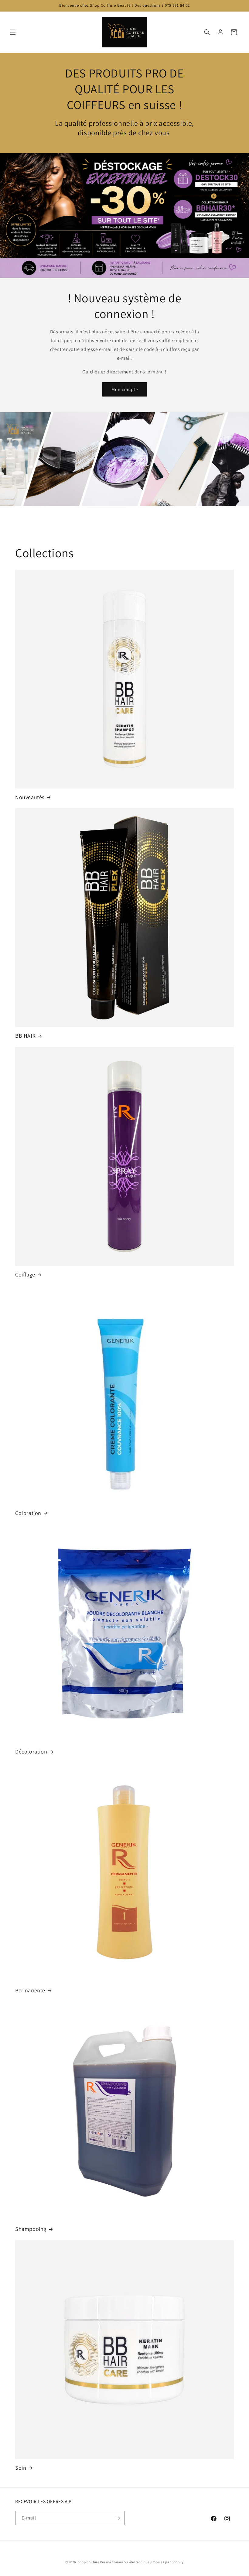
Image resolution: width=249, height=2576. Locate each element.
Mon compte (125, 389)
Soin (21, 2468)
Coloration (28, 1513)
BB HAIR (25, 1036)
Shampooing (31, 2229)
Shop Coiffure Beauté (94, 2562)
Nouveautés (30, 797)
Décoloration (31, 1752)
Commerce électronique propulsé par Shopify (148, 2562)
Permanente (30, 1990)
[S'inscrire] (118, 2518)
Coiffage (25, 1274)
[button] (13, 32)
